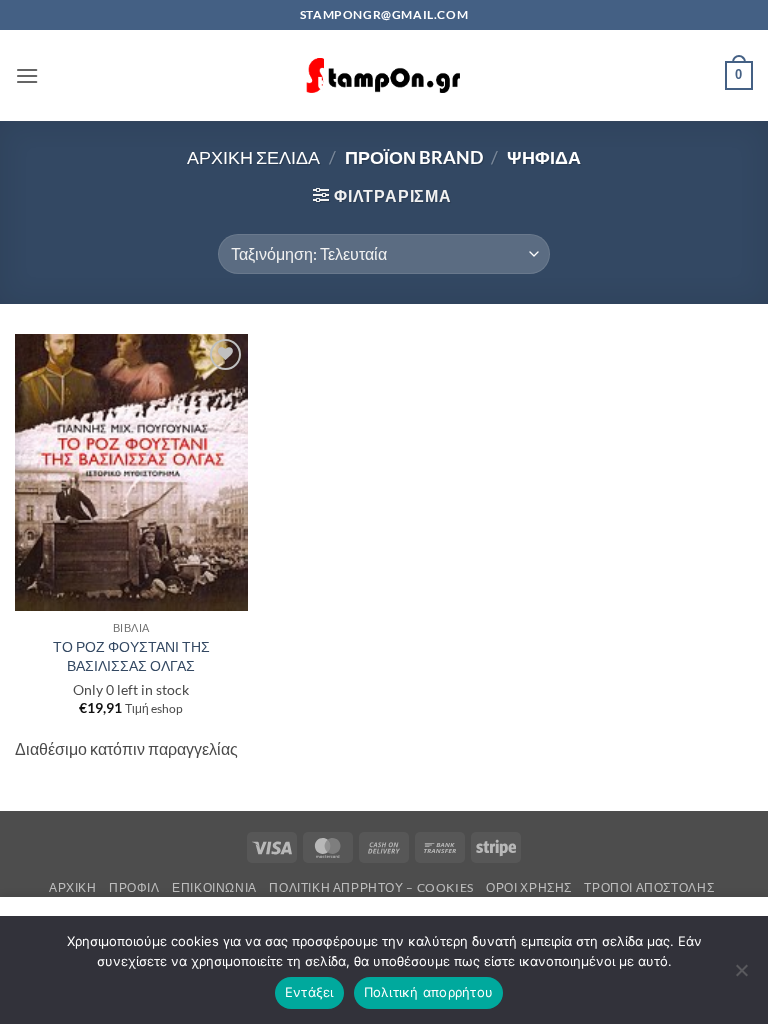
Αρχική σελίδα (253, 157)
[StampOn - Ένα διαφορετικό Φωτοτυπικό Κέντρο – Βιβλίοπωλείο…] (384, 75)
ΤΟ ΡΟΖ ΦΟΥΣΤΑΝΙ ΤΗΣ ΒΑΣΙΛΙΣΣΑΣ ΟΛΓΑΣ (131, 656)
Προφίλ (134, 887)
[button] (27, 75)
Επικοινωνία (214, 887)
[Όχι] (741, 976)
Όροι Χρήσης (529, 887)
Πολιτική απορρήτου (429, 992)
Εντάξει (309, 992)
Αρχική (73, 887)
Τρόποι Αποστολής (649, 887)
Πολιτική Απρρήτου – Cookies (371, 887)
